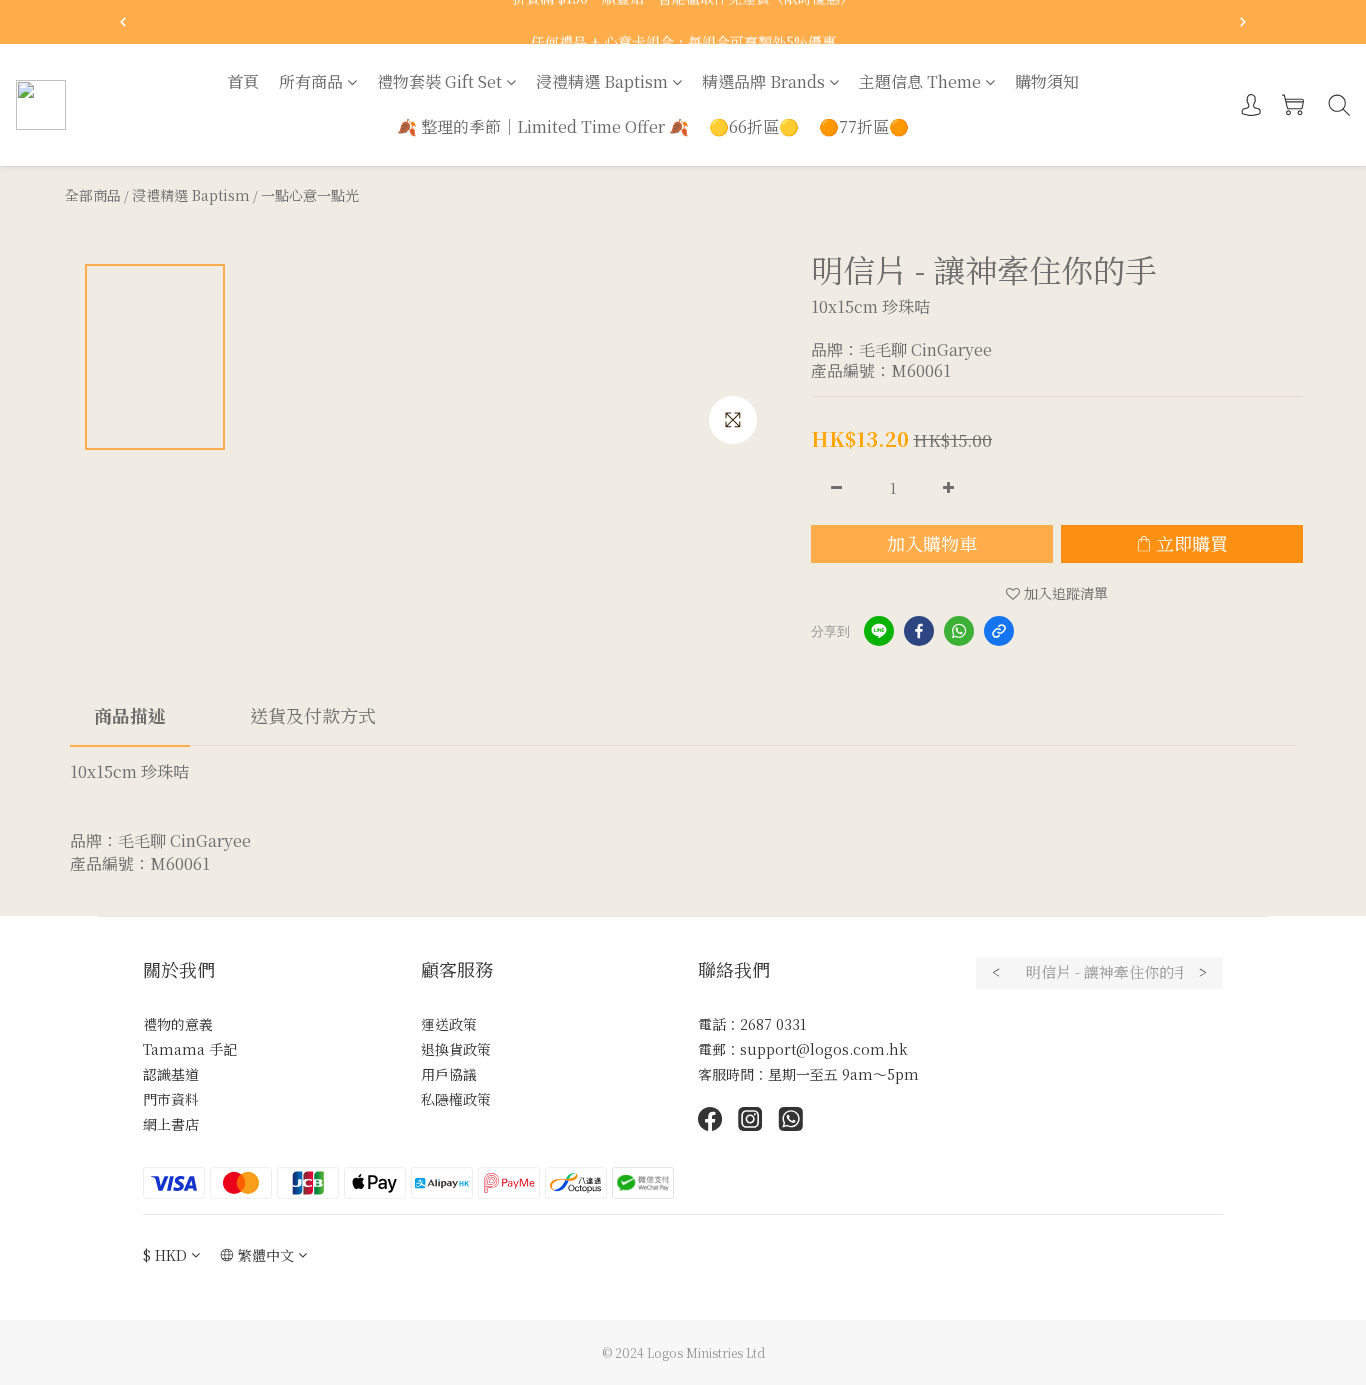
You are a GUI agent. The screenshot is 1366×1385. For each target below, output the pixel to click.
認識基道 (171, 1074)
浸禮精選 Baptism (602, 81)
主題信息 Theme (920, 81)
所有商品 (311, 81)
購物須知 (1047, 81)
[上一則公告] (123, 22)
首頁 (243, 81)
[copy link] (999, 631)
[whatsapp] (959, 631)
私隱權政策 (456, 1099)
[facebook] (919, 631)
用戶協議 (449, 1074)
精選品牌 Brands (763, 81)
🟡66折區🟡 (754, 126)
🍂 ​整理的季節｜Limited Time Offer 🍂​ (543, 126)
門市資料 (171, 1099)
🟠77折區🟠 (864, 126)
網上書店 (171, 1124)
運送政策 (449, 1024)
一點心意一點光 (310, 195)
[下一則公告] (1243, 22)
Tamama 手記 (190, 1049)
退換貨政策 (456, 1049)
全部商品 (93, 195)
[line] (879, 631)
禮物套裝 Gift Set (439, 81)
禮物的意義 (178, 1024)
